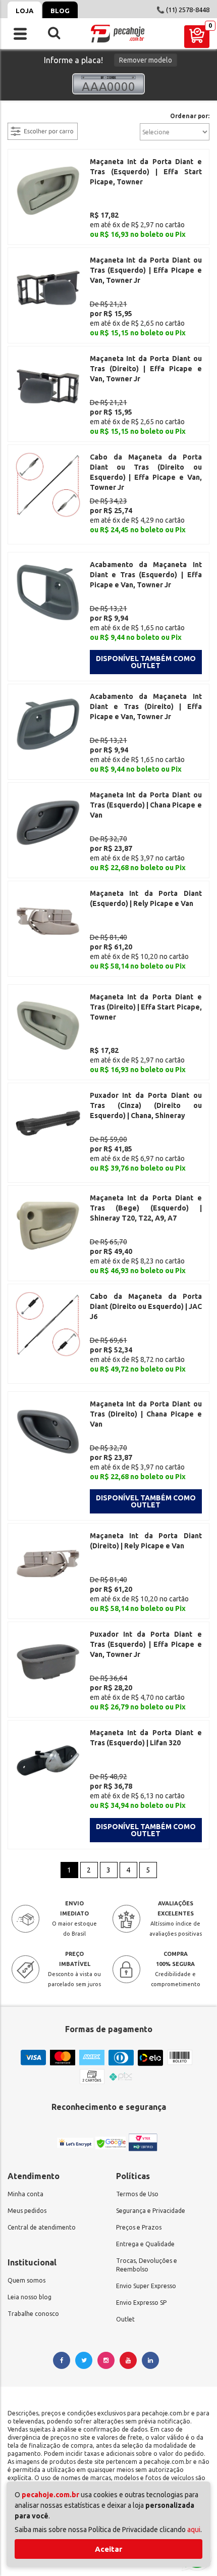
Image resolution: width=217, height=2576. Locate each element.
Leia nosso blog (30, 2297)
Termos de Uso (137, 2194)
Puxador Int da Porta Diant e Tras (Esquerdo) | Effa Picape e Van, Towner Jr (146, 1644)
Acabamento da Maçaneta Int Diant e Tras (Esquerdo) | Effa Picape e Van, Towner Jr (146, 575)
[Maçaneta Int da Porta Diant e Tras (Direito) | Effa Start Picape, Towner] (48, 1024)
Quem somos (26, 2280)
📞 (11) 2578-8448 (183, 10)
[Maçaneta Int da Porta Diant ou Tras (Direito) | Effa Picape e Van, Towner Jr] (48, 385)
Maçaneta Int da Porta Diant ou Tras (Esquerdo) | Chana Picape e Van (146, 805)
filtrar (18, 117)
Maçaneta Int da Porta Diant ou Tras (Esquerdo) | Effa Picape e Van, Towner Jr (146, 270)
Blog (60, 11)
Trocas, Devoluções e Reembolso (147, 2265)
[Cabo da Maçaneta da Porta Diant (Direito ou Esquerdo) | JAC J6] (48, 1323)
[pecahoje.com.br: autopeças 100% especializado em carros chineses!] (117, 34)
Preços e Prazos (139, 2227)
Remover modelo (146, 60)
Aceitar (108, 2549)
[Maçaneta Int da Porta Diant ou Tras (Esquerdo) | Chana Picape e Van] (48, 822)
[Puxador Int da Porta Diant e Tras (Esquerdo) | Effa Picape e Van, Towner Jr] (48, 1661)
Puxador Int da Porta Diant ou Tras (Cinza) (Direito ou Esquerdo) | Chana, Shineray (146, 1105)
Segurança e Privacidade (151, 2211)
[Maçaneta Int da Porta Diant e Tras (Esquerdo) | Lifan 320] (48, 1759)
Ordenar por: (190, 116)
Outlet (125, 2319)
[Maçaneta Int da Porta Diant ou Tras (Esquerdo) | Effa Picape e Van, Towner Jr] (48, 287)
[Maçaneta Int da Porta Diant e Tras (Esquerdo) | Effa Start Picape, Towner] (48, 188)
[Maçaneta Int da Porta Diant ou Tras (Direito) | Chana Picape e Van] (48, 1431)
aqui (194, 2530)
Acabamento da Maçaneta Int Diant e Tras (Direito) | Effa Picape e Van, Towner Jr (146, 706)
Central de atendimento (42, 2227)
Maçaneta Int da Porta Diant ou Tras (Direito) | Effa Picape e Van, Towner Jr (146, 369)
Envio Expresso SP (141, 2303)
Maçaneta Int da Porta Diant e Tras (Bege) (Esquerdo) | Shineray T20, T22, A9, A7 (146, 1208)
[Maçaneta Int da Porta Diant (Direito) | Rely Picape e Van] (48, 1562)
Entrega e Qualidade (145, 2244)
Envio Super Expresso (146, 2286)
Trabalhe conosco (33, 2314)
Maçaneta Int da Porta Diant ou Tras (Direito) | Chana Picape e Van (146, 1414)
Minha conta (25, 2194)
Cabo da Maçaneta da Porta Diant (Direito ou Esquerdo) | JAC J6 (146, 1306)
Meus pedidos (27, 2211)
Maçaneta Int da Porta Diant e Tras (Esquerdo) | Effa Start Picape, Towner (146, 172)
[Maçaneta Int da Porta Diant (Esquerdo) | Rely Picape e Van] (48, 920)
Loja (24, 11)
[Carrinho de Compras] (197, 37)
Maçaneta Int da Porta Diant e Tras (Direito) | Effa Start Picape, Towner (146, 1007)
